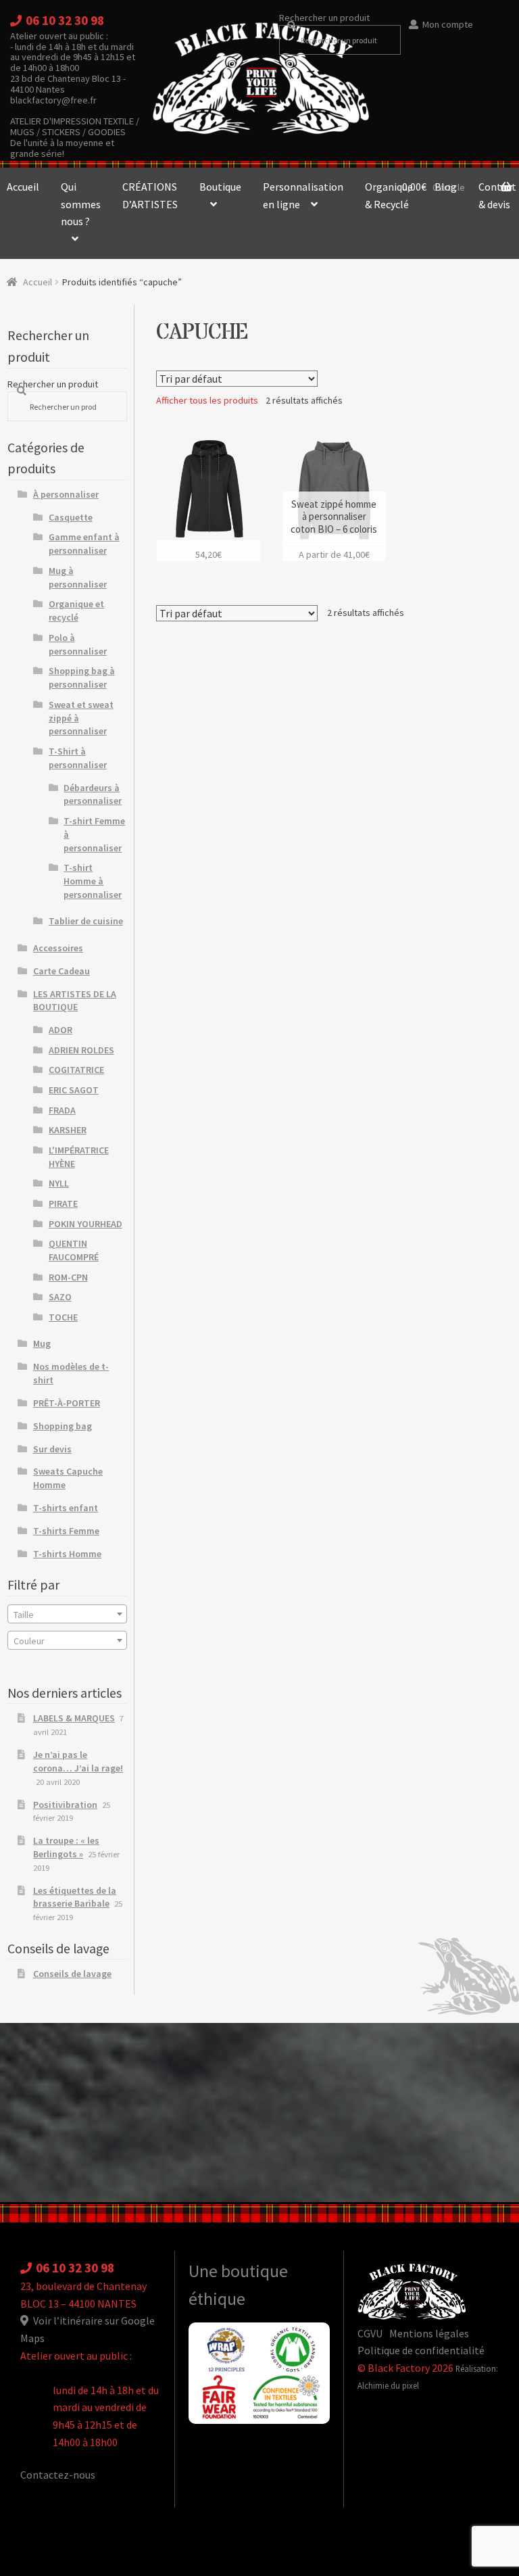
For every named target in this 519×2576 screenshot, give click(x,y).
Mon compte (448, 24)
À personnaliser (66, 494)
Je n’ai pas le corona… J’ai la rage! (78, 1761)
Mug (42, 1343)
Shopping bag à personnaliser (82, 677)
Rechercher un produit (324, 18)
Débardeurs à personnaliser (93, 794)
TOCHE (63, 1317)
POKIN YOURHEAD (85, 1224)
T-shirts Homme (67, 1554)
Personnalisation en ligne (303, 195)
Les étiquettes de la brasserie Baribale (75, 1897)
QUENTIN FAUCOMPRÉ (74, 1250)
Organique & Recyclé (389, 195)
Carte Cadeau (61, 971)
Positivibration (65, 1805)
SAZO (60, 1297)
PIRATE (63, 1203)
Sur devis (52, 1449)
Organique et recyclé (76, 611)
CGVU (370, 2333)
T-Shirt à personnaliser (78, 758)
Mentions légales (429, 2333)
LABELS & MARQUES (74, 1718)
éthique (217, 2299)
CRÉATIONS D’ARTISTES (150, 195)
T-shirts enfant (66, 1508)
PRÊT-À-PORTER (67, 1403)
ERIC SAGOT (74, 1090)
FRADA (62, 1110)
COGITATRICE (76, 1070)
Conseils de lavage (72, 1974)
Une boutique (238, 2271)
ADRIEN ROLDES (81, 1050)
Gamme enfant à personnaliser (84, 544)
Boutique (220, 187)
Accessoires (58, 948)
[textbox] (67, 1615)
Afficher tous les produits (207, 400)
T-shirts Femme (66, 1531)
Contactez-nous (58, 2475)
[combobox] (67, 1614)
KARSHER (68, 1130)
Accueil (38, 282)
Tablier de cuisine (86, 921)
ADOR (60, 1030)
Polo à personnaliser (78, 644)
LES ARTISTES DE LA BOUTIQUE (75, 1001)
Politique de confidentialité (421, 2350)
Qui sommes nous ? (81, 204)
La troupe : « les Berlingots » (66, 1847)
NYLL (59, 1183)
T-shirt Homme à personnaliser (93, 881)
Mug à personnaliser (78, 577)
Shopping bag (63, 1426)
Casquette (71, 517)
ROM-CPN (68, 1277)
